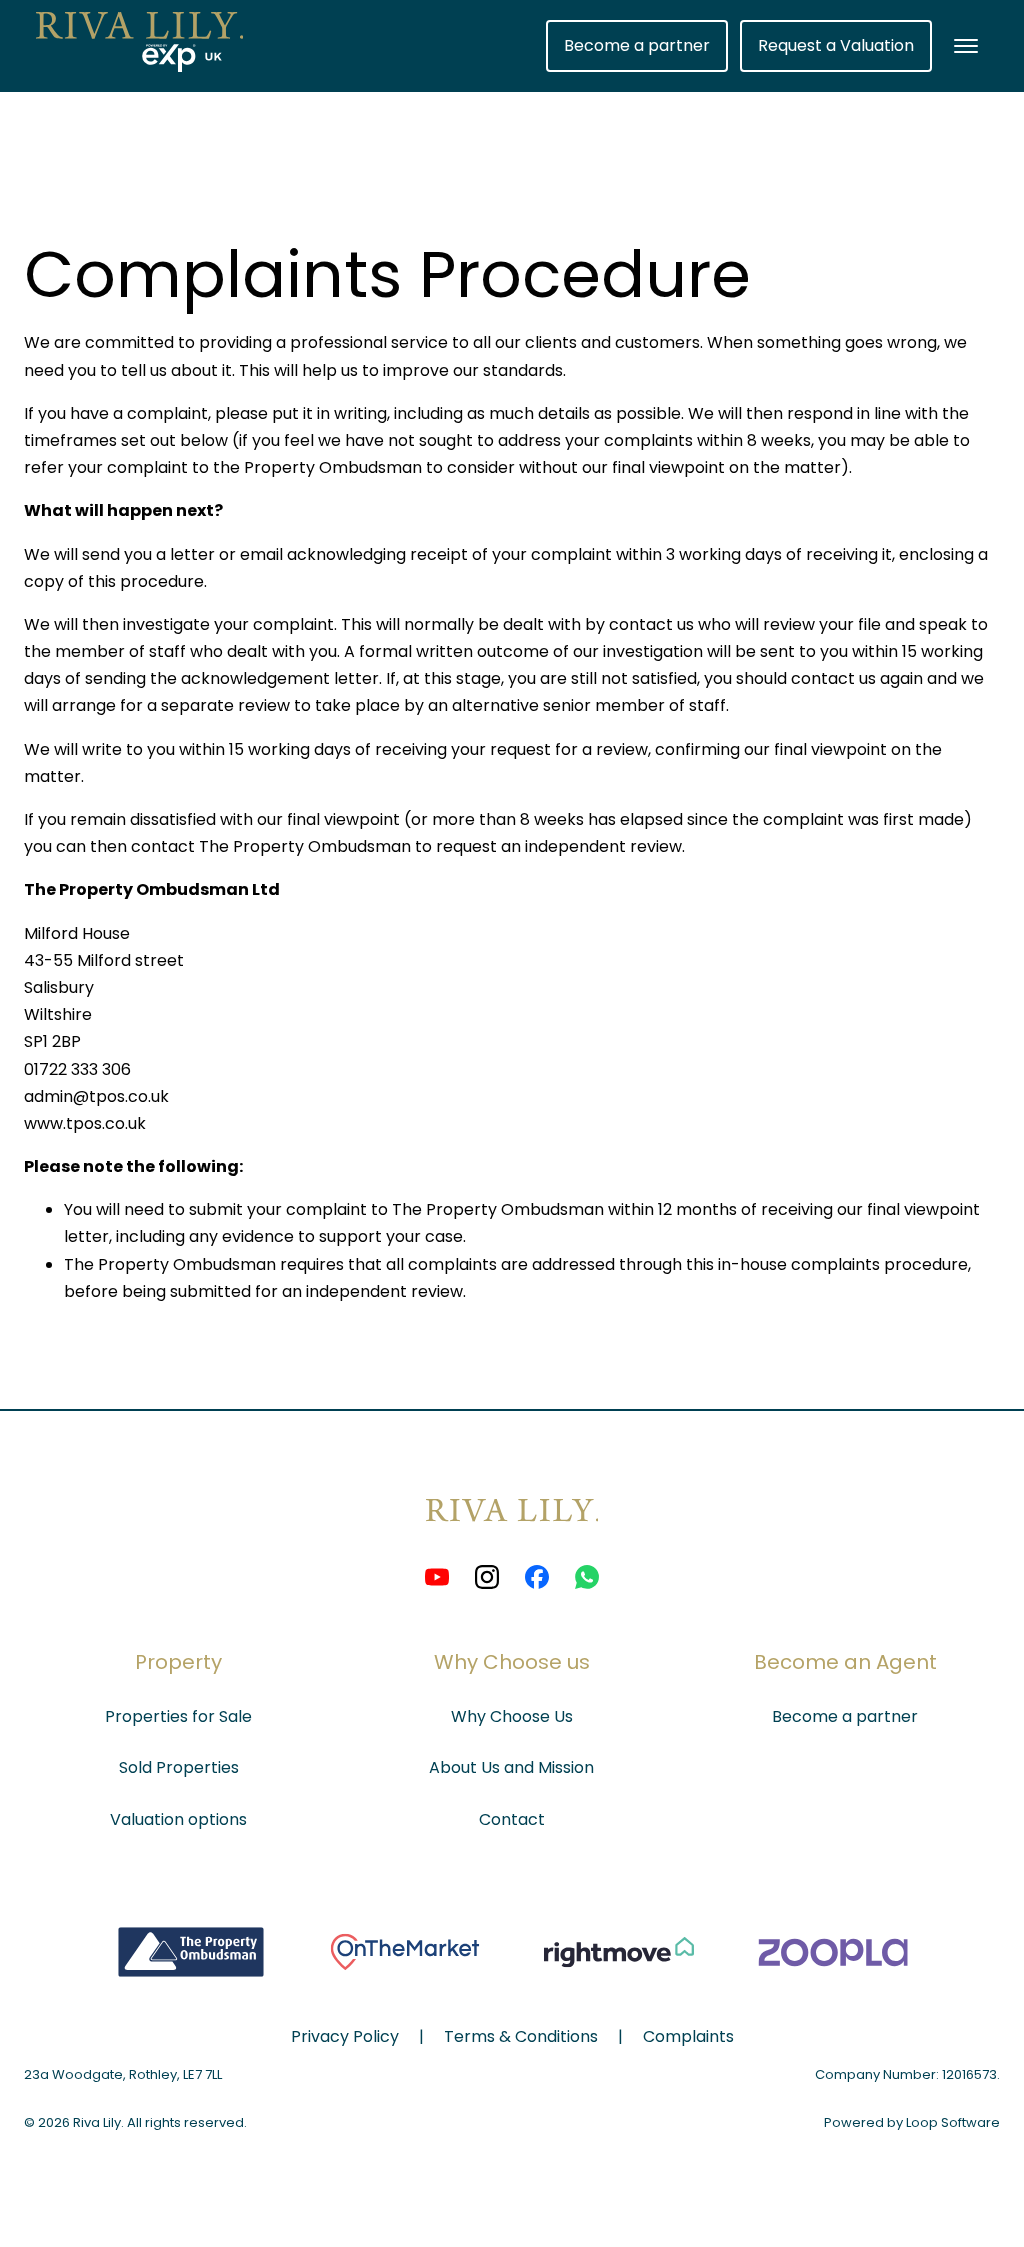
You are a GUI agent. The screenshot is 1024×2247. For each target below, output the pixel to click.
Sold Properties (179, 1767)
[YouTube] (437, 1577)
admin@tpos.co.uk (96, 1096)
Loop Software (953, 2122)
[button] (966, 46)
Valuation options (178, 1819)
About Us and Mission (511, 1767)
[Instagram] (487, 1577)
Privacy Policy (345, 2036)
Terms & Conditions (521, 2036)
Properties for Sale (178, 1716)
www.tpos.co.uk (85, 1123)
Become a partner (637, 45)
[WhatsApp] (587, 1577)
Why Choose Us (512, 1716)
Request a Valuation (836, 45)
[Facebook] (537, 1577)
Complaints (688, 2036)
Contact (512, 1819)
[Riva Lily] (512, 1543)
